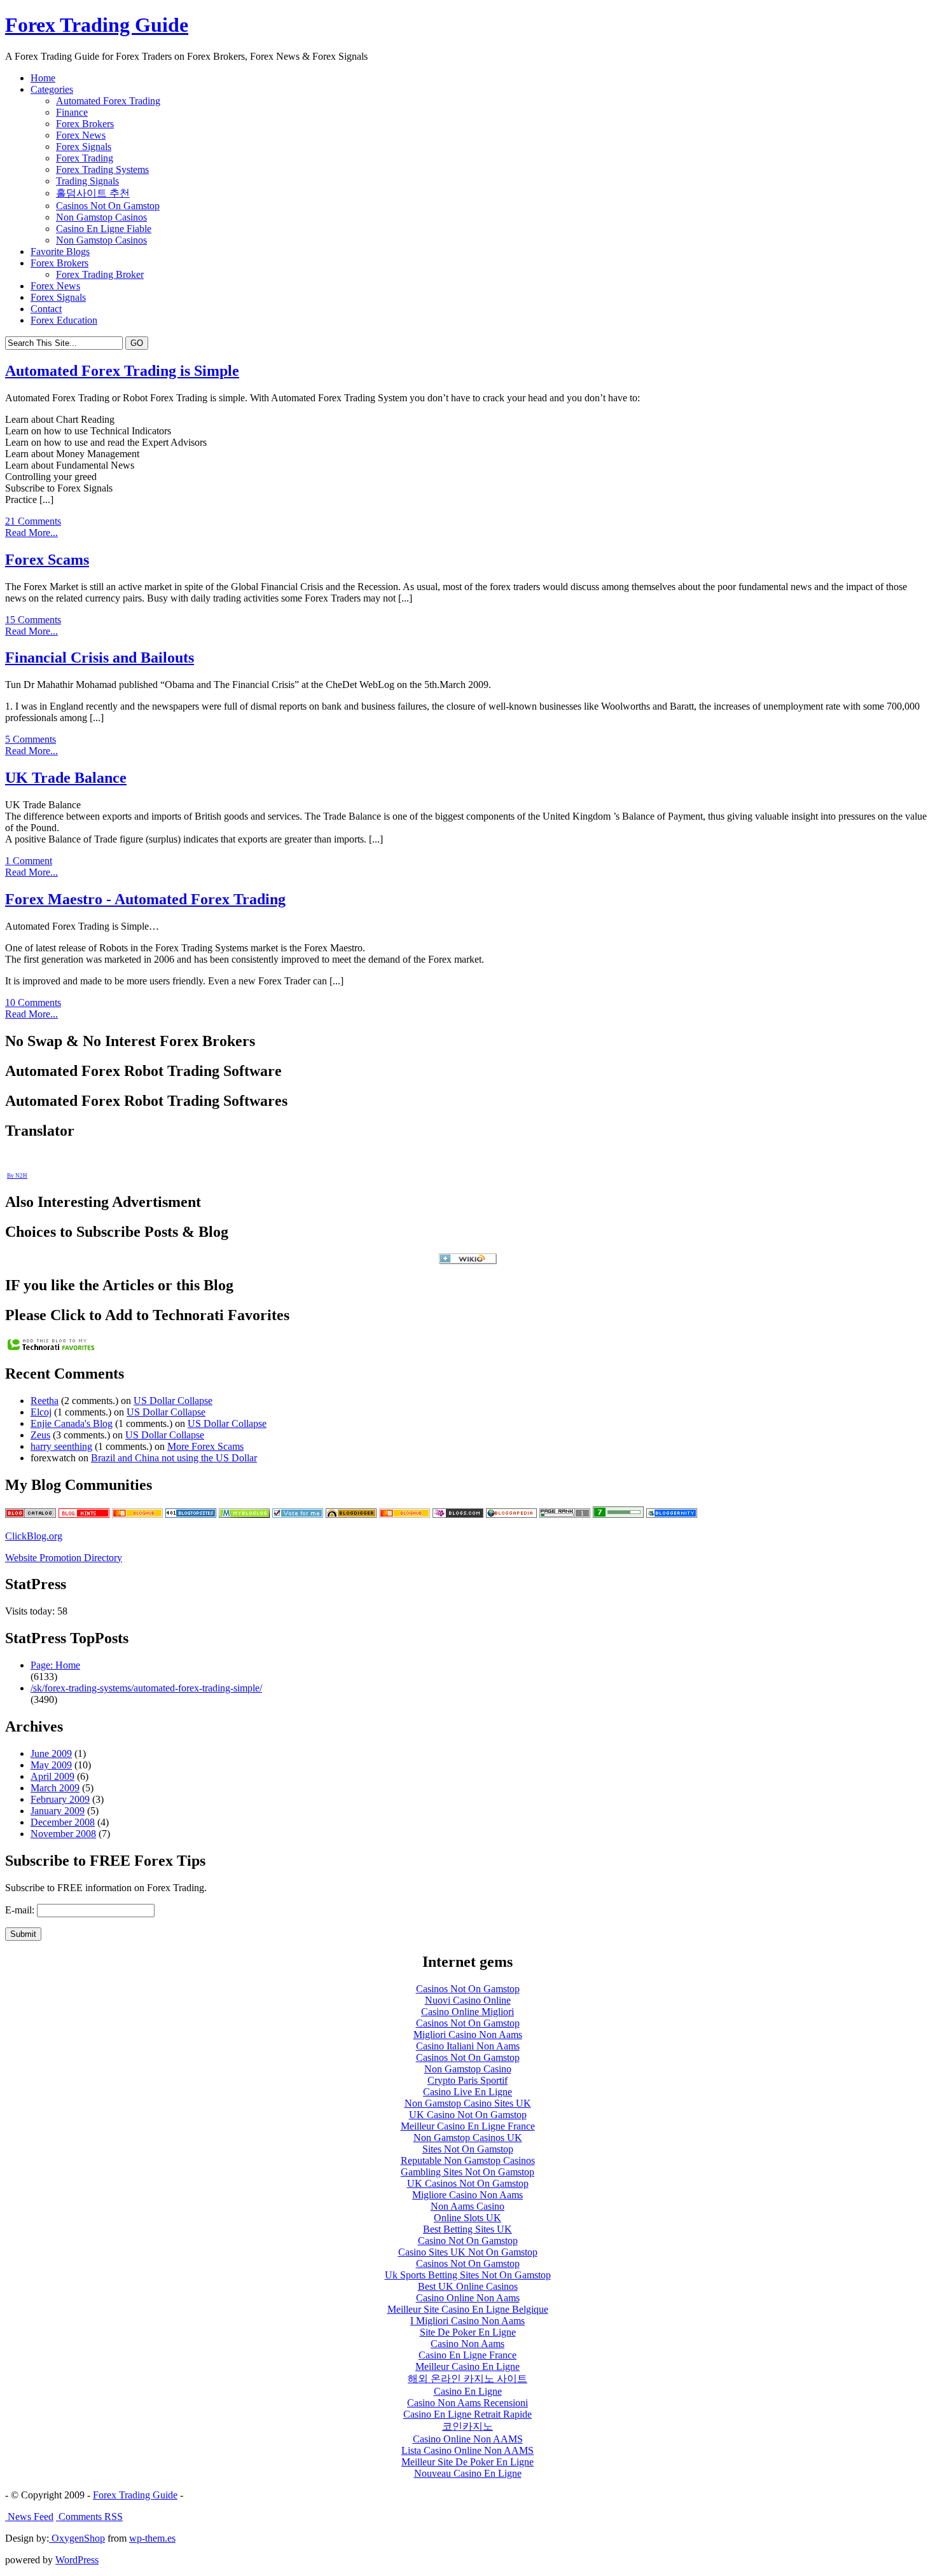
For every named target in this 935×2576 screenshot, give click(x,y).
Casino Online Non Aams (468, 2298)
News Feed (29, 2517)
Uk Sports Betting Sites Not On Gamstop (468, 2275)
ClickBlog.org (34, 1536)
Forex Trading (85, 158)
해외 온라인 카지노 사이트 (468, 2379)
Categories (52, 89)
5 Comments (31, 739)
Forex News (81, 135)
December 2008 (63, 1822)
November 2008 (63, 1834)
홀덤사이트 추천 (93, 193)
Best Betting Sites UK (468, 2229)
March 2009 (55, 1788)
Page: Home (55, 1665)
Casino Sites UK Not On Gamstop (468, 2252)
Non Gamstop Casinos (101, 217)
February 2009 (60, 1799)
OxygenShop (77, 2538)
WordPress (77, 2560)
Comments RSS (89, 2517)
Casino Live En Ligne (468, 2092)
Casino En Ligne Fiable (104, 229)
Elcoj (41, 1412)
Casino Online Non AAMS (468, 2439)
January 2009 (58, 1811)
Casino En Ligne (468, 2391)
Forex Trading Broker (100, 274)
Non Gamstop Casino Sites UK (468, 2103)
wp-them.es (152, 2538)
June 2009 (51, 1753)
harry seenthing (61, 1446)
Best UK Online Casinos (468, 2286)
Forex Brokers (85, 124)
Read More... (31, 533)
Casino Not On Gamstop (468, 2241)
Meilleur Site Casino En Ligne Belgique (468, 2309)
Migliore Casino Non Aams (468, 2195)
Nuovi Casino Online (468, 2000)
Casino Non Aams (468, 2344)
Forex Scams (47, 560)
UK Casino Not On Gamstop (468, 2115)
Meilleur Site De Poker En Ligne (468, 2462)
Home (43, 78)
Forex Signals (84, 147)
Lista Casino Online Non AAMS (468, 2450)
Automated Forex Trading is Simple (122, 371)
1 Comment (29, 861)
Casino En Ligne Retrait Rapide (468, 2414)
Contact (46, 309)
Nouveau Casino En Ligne (468, 2473)
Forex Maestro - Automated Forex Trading (145, 899)
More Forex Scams (205, 1446)
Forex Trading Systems (102, 169)
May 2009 (51, 1765)
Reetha (45, 1401)
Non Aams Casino (468, 2206)
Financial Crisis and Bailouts (100, 658)
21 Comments (33, 521)
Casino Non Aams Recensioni (468, 2403)
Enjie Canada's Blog (72, 1423)
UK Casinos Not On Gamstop (468, 2183)
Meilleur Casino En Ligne (468, 2366)
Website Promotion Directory (64, 1558)
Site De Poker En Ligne (468, 2332)
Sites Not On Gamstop (468, 2149)
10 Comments (33, 1002)
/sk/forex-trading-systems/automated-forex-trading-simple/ (146, 1688)
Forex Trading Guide (97, 25)
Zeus (40, 1435)
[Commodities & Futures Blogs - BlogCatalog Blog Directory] (31, 1514)
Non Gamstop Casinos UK (468, 2138)
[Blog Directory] (511, 1514)
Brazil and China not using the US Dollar (174, 1458)
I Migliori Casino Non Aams (468, 2321)
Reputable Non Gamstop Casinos (468, 2160)
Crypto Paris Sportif (468, 2080)
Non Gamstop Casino (468, 2069)
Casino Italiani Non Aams (468, 2046)
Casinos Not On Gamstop (108, 206)
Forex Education (64, 320)
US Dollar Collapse (173, 1401)
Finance (72, 112)
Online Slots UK (468, 2218)
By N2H (17, 1176)
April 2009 (52, 1776)
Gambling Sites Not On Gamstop (468, 2172)
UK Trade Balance (66, 778)
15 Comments (33, 620)
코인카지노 (468, 2426)
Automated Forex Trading (108, 101)
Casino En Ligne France (468, 2355)
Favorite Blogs (60, 251)
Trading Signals (87, 181)
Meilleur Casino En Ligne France (468, 2126)
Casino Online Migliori (468, 2012)
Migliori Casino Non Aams (468, 2035)
